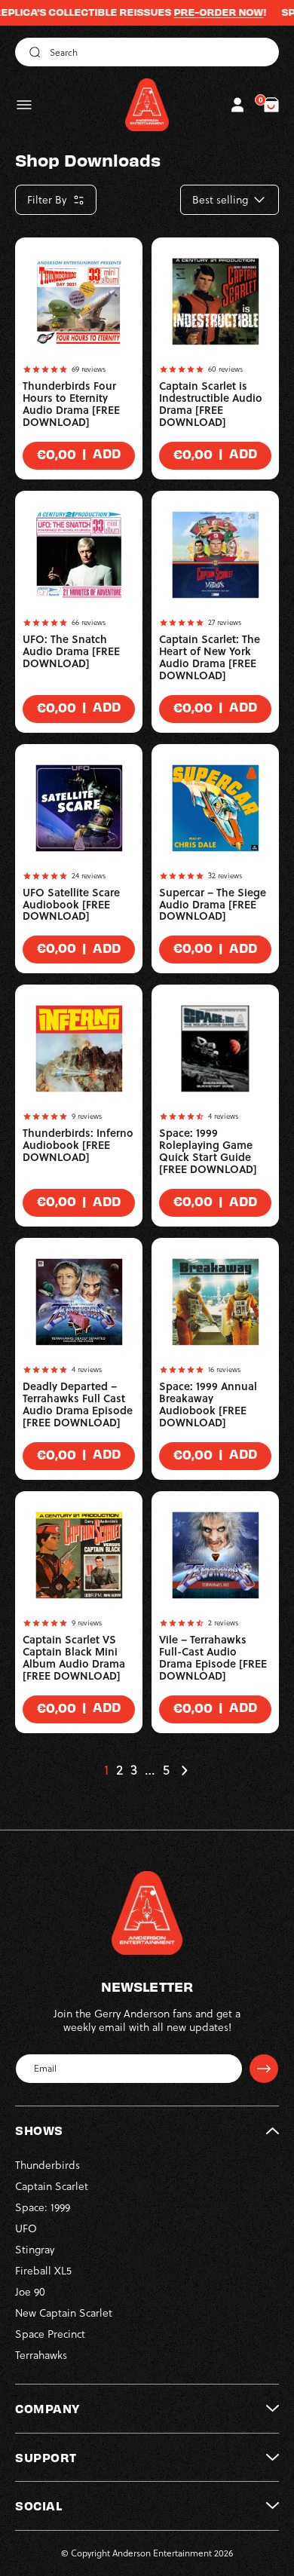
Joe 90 (30, 2292)
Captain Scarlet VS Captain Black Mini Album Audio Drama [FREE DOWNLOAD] (74, 1658)
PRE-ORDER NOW (199, 12)
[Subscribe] (264, 2069)
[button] (24, 105)
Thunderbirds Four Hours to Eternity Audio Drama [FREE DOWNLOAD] (71, 404)
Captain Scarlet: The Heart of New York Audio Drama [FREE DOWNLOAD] (210, 657)
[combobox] (147, 52)
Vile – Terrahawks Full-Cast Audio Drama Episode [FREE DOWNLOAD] (213, 1658)
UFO (26, 2228)
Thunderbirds (47, 2165)
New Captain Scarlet (64, 2313)
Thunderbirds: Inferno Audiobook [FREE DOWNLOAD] (78, 1145)
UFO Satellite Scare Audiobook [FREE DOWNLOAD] (71, 905)
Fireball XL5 (43, 2271)
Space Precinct (50, 2334)
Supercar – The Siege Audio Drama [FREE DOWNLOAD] (213, 905)
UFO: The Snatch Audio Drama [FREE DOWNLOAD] (71, 651)
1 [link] (106, 1770)
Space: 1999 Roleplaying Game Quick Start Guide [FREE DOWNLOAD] (208, 1151)
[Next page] (184, 1770)
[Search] (32, 52)
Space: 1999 (43, 2207)
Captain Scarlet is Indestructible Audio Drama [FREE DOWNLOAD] (211, 404)
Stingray (35, 2250)
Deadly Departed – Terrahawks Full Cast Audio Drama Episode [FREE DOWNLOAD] (78, 1404)
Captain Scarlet (52, 2186)
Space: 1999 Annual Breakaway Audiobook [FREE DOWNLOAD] (208, 1404)
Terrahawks (41, 2355)
